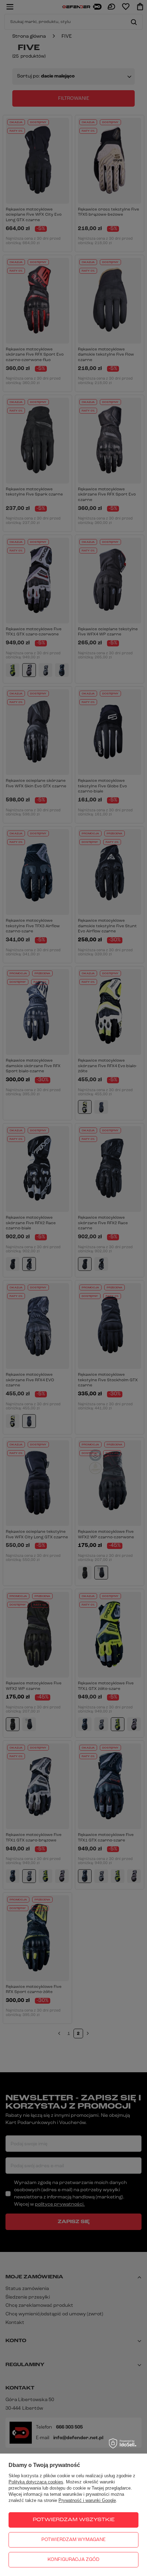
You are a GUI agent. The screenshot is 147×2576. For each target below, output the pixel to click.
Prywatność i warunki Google (87, 2500)
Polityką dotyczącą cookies (36, 2482)
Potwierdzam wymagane (73, 2540)
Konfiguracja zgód (73, 2560)
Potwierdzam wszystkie (74, 2520)
